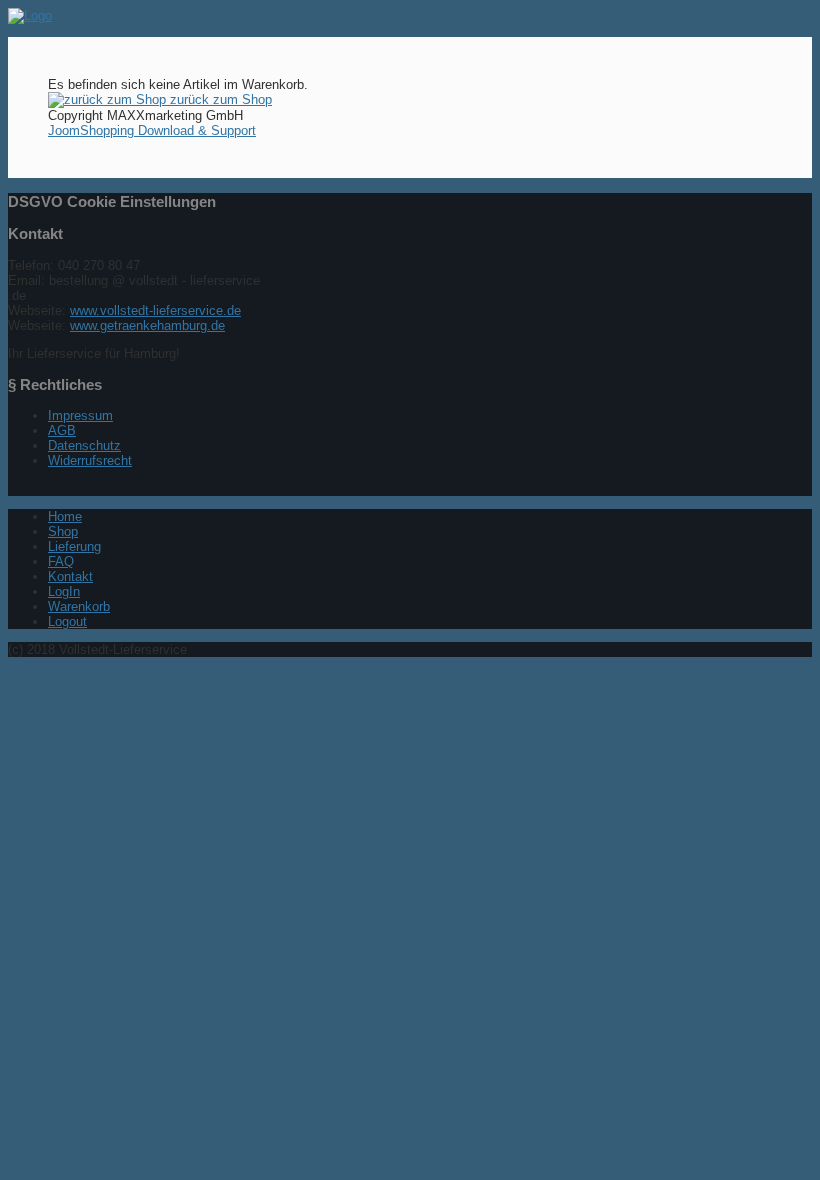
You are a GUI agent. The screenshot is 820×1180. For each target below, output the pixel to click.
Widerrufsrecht (90, 460)
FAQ (61, 561)
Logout (67, 621)
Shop (63, 531)
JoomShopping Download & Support (152, 130)
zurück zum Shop (219, 99)
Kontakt (70, 576)
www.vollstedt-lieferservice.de (155, 310)
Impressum (80, 415)
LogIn (64, 591)
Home (65, 516)
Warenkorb (79, 606)
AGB (62, 430)
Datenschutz (84, 445)
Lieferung (74, 546)
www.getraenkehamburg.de (147, 325)
